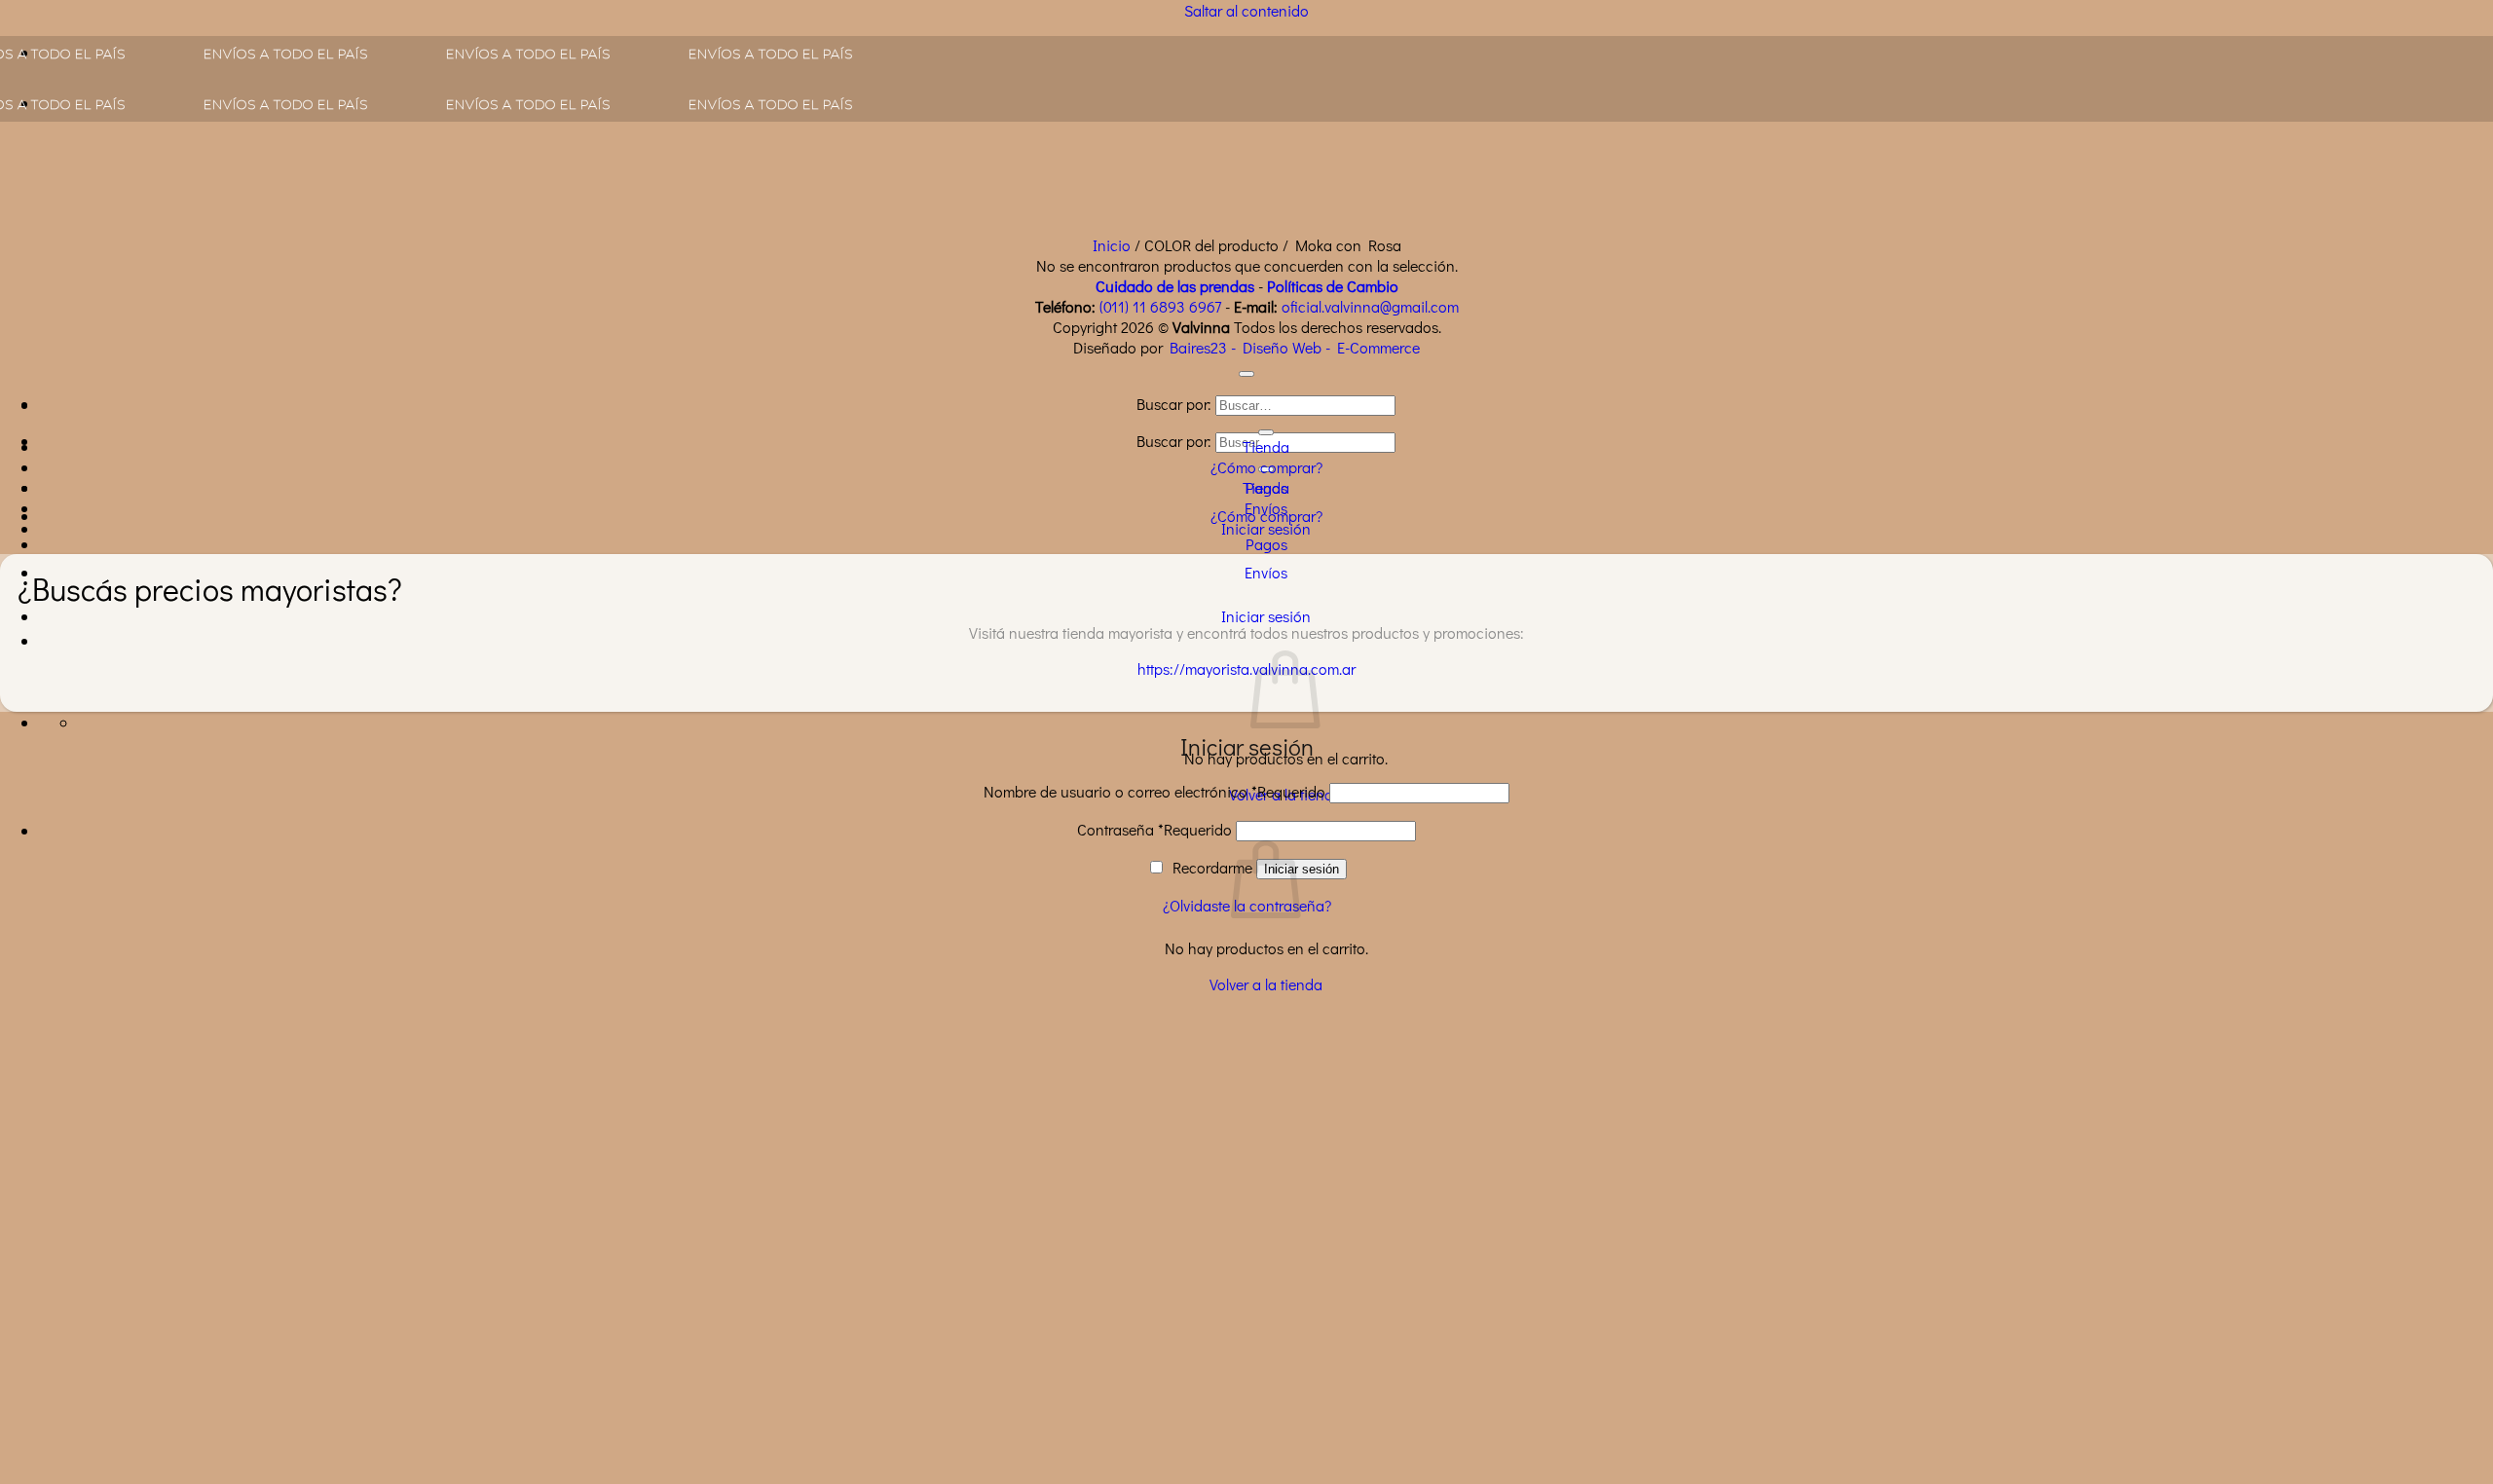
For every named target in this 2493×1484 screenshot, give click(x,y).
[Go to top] (1246, 374)
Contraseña (1154, 829)
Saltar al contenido (1246, 10)
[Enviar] (1266, 432)
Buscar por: (1174, 441)
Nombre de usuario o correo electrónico (1154, 791)
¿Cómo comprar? (1266, 467)
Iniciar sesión (1302, 869)
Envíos (1266, 572)
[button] (1266, 616)
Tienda (1266, 446)
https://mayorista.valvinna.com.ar (1246, 668)
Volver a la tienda (1266, 984)
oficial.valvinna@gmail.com (1370, 306)
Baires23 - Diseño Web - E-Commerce (1295, 347)
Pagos (1266, 544)
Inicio (1112, 245)
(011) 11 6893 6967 (1160, 306)
